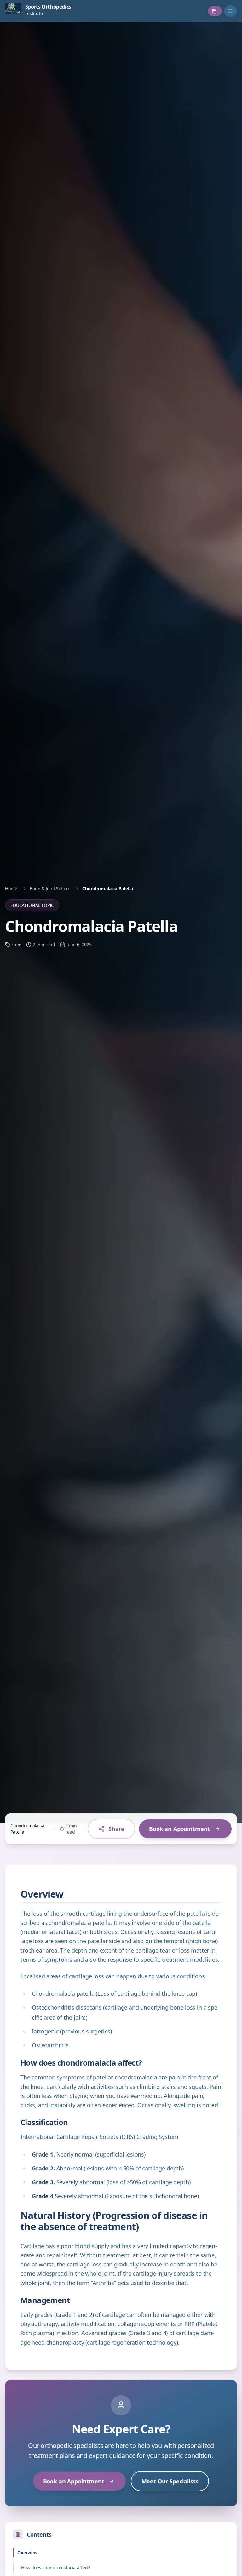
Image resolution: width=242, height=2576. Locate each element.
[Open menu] (231, 11)
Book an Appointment (180, 1829)
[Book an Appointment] (215, 11)
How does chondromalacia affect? (56, 2568)
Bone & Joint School (50, 888)
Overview (27, 2553)
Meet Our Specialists (170, 2481)
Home (11, 888)
